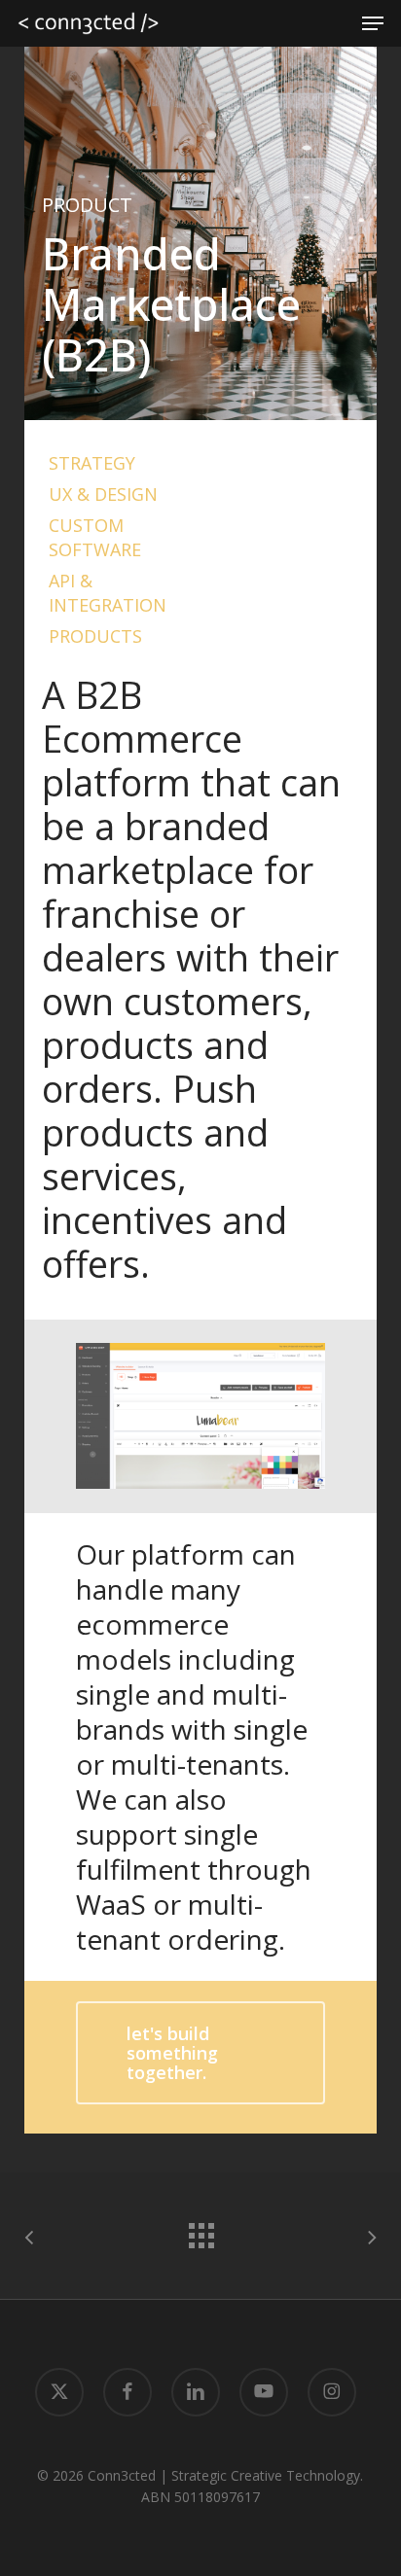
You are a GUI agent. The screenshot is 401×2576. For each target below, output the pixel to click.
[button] (373, 23)
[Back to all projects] (200, 2231)
